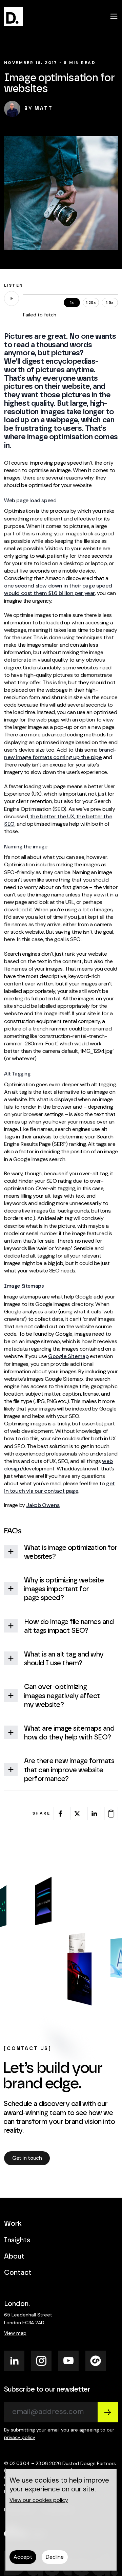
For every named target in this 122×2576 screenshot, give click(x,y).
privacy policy (20, 2437)
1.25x (91, 303)
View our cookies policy (39, 2500)
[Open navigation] (114, 16)
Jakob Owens (43, 1505)
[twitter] (77, 1814)
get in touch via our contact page (59, 1487)
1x (72, 303)
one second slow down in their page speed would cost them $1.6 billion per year (58, 589)
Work (13, 2224)
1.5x (110, 303)
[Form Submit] (108, 2412)
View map (15, 2333)
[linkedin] (94, 1814)
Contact (18, 2273)
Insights (17, 2240)
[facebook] (60, 1814)
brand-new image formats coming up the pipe (60, 753)
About (14, 2257)
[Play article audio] (12, 298)
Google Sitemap (68, 1356)
